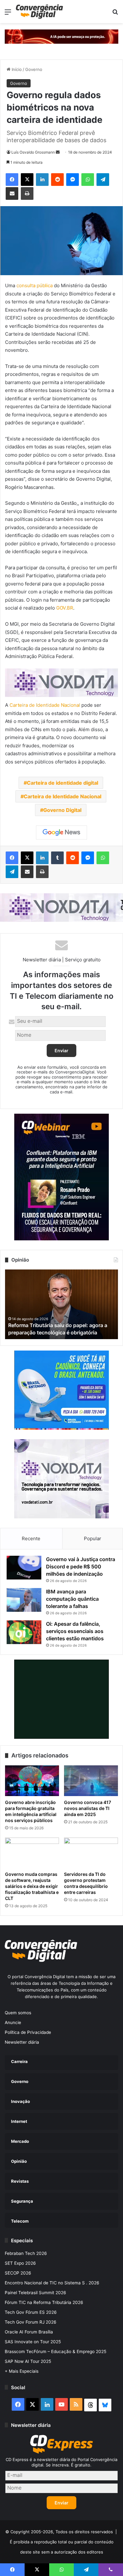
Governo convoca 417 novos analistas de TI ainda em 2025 (88, 1808)
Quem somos (18, 2013)
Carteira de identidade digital (62, 783)
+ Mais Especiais (22, 2371)
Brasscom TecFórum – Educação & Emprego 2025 (56, 2351)
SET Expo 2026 (20, 2263)
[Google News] (61, 832)
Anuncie (13, 2022)
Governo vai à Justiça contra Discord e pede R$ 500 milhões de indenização (81, 1566)
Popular (93, 1538)
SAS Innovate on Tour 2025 (33, 2342)
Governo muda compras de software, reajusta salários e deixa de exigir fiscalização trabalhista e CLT (32, 1886)
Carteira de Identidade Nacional (45, 705)
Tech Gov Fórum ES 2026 (31, 2312)
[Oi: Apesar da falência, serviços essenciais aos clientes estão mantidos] (24, 1632)
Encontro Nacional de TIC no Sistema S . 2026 (52, 2283)
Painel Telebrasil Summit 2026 (35, 2293)
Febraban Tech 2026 (26, 2253)
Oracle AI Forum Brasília (29, 2332)
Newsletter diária (22, 2042)
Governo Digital (62, 810)
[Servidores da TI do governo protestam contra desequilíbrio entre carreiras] (91, 1853)
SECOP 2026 (18, 2273)
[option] (61, 1304)
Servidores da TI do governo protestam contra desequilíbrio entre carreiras (86, 1883)
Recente (31, 1538)
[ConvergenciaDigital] (39, 12)
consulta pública (35, 285)
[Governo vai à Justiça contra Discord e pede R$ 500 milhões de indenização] (24, 1568)
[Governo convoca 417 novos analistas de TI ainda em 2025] (91, 1781)
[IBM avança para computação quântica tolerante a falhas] (24, 1600)
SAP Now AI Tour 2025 (28, 2361)
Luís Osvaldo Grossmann (33, 152)
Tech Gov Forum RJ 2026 (31, 2322)
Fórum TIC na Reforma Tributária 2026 (44, 2302)
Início (16, 69)
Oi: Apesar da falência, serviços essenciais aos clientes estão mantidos (75, 1631)
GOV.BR (65, 608)
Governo (34, 69)
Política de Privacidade (28, 2032)
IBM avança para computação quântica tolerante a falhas (72, 1599)
